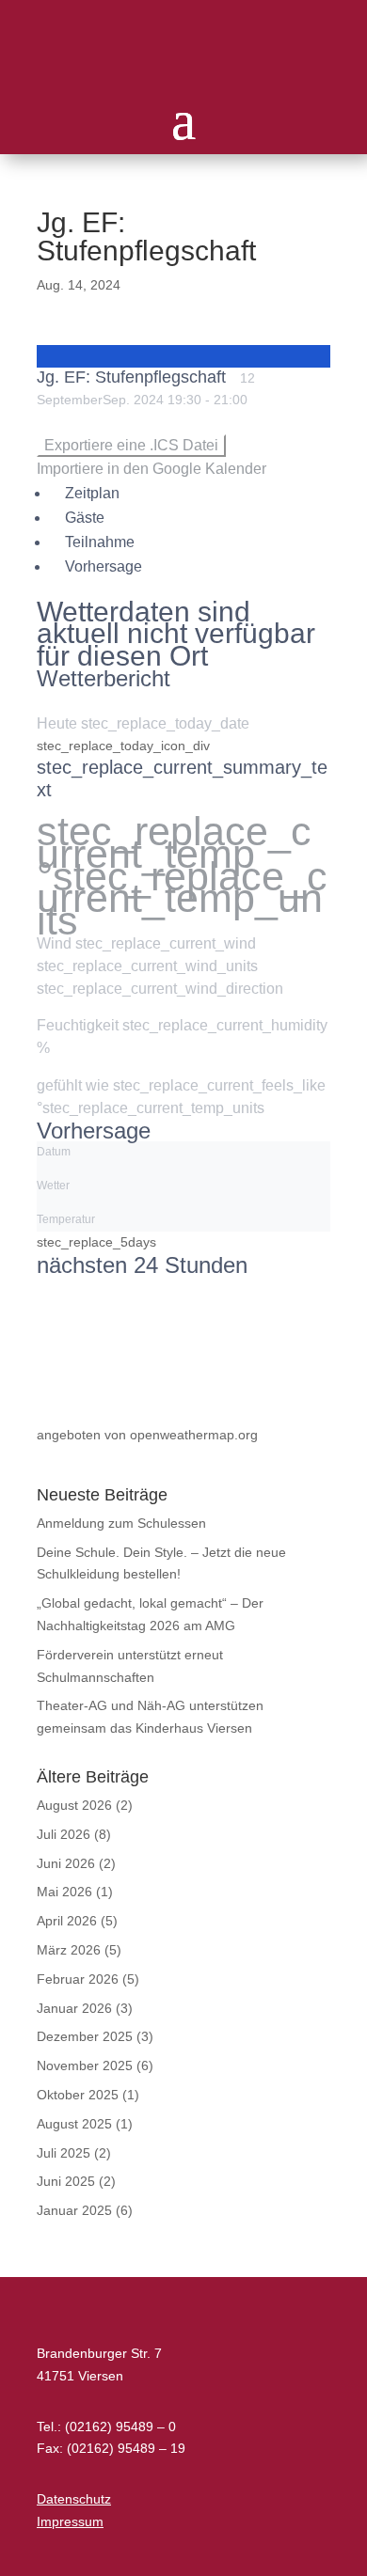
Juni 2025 (66, 2181)
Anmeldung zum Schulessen (121, 1523)
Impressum (70, 2521)
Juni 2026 (66, 1863)
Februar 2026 (78, 1979)
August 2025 (74, 2124)
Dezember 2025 (85, 2036)
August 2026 (74, 1805)
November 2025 (85, 2066)
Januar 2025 (74, 2210)
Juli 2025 (64, 2153)
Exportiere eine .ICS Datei (131, 445)
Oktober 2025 (78, 2095)
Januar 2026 (74, 2008)
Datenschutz (74, 2499)
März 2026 (69, 1950)
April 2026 (67, 1921)
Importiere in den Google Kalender (152, 469)
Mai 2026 (64, 1892)
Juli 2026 (64, 1834)
